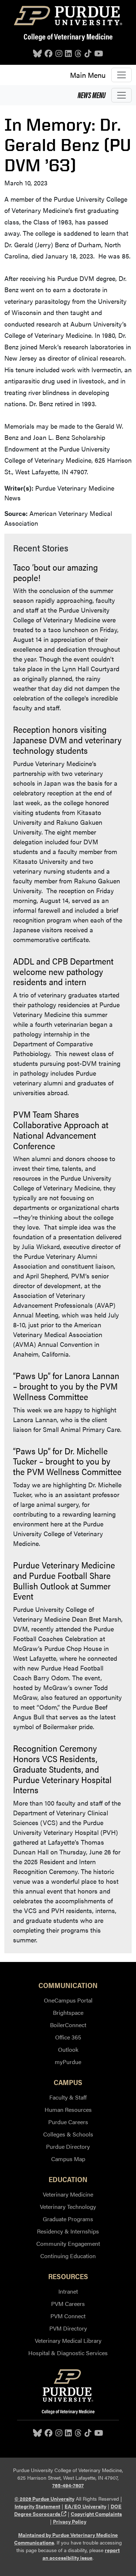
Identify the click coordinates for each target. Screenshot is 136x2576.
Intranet (68, 2291)
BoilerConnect (68, 2025)
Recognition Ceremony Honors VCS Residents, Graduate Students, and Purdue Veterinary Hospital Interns (62, 1769)
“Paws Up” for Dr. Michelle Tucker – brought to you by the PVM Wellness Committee (67, 1461)
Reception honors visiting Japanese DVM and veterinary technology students (67, 740)
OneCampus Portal (68, 2000)
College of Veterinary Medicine (68, 36)
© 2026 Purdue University (44, 2499)
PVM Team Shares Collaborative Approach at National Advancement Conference (61, 1130)
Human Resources (68, 2109)
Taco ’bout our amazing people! (55, 572)
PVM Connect (68, 2316)
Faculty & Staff (68, 2097)
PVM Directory (68, 2328)
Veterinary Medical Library (68, 2340)
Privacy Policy (70, 2521)
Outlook (68, 2049)
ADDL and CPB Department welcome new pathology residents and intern (63, 971)
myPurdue (68, 2062)
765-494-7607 (68, 2485)
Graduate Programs (68, 2219)
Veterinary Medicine (68, 2194)
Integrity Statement (37, 2506)
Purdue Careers (68, 2122)
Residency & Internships (68, 2231)
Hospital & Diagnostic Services (68, 2353)
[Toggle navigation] (121, 75)
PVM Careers (68, 2304)
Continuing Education (68, 2256)
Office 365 (68, 2037)
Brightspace (68, 2012)
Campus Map (68, 2159)
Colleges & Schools (68, 2134)
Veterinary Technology (68, 2207)
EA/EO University (85, 2506)
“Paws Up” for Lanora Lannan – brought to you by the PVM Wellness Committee (66, 1386)
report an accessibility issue (81, 2554)
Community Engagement (68, 2243)
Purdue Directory (68, 2146)
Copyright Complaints (96, 2514)
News (92, 95)
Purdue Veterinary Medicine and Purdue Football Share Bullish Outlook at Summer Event (64, 1580)
